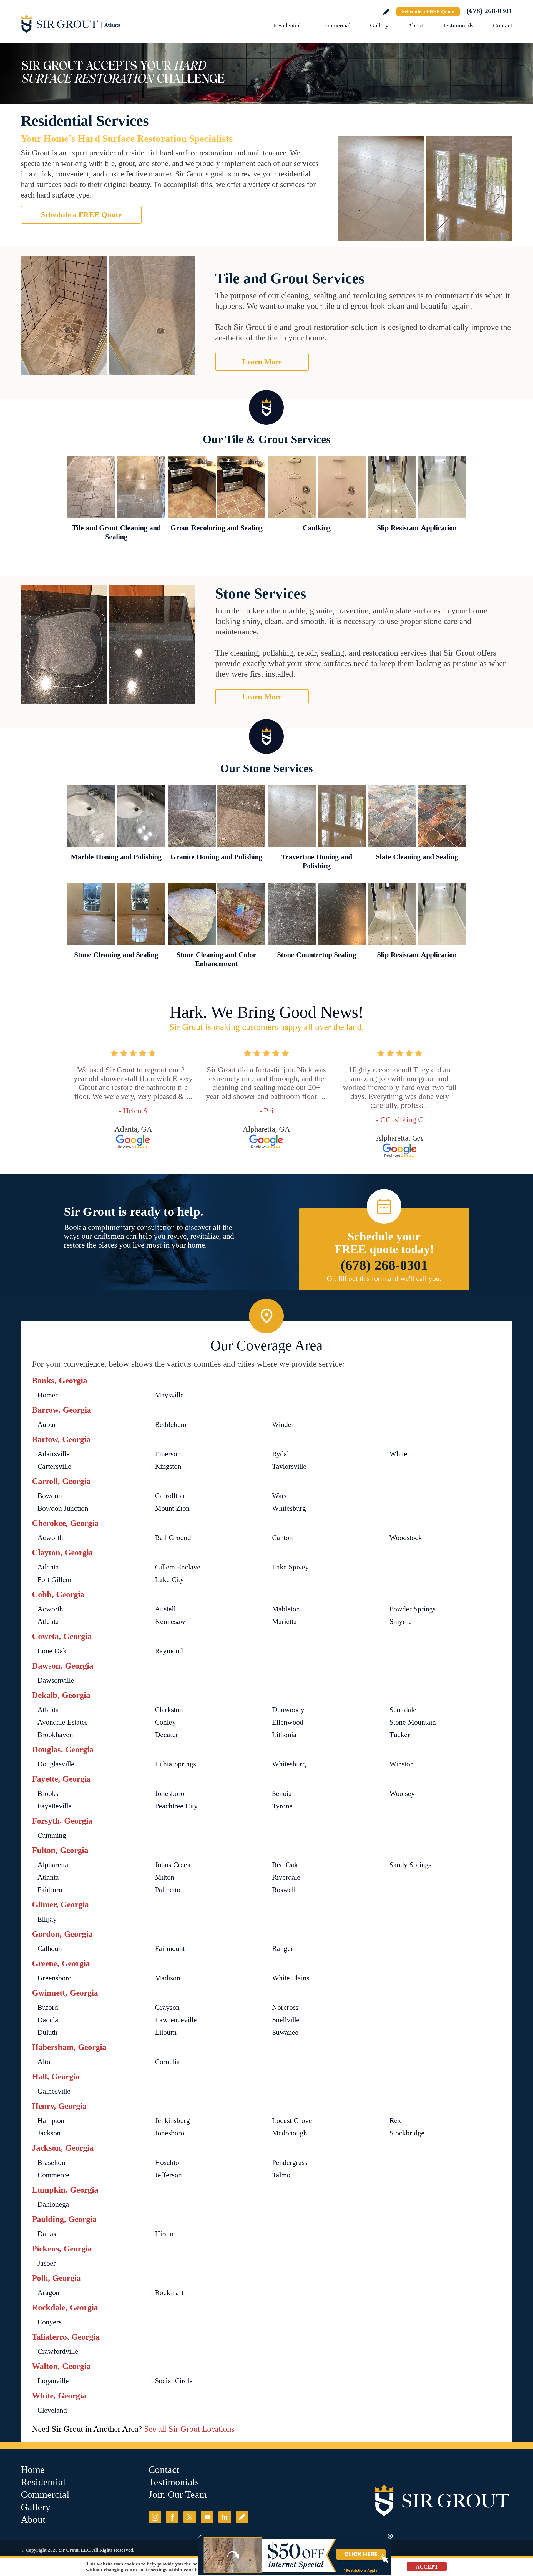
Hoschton (169, 2162)
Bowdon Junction (63, 1508)
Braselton (51, 2162)
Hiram (164, 2234)
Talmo (281, 2175)
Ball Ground (173, 1538)
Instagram (155, 2517)
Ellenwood (288, 1722)
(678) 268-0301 (489, 11)
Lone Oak (52, 1651)
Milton (165, 1877)
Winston (402, 1764)
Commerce (53, 2175)
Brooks (48, 1793)
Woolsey (402, 1793)
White (398, 1454)
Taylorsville (289, 1466)
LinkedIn (225, 2517)
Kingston (168, 1466)
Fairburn (50, 1890)
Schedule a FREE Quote (428, 12)
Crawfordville (58, 2351)
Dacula (48, 2020)
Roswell (284, 1890)
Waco (280, 1496)
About (415, 25)
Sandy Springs (410, 1865)
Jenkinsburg (172, 2121)
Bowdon (50, 1496)
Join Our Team (178, 2495)
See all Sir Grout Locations (189, 2429)
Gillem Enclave (178, 1567)
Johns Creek (173, 1865)
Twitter (190, 2517)
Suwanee (285, 2032)
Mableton (286, 1609)
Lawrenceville (176, 2020)
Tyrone (282, 1806)
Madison (168, 1978)
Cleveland (52, 2410)
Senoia (282, 1793)
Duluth (47, 2032)
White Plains (291, 1978)
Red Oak (285, 1865)
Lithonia (284, 1735)
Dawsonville (56, 1680)
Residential (287, 25)
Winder (283, 1424)
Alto (44, 2062)
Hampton (51, 2121)
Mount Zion (172, 1508)
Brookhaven (55, 1735)
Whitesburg (289, 1508)
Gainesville (54, 2091)
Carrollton (170, 1496)
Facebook (172, 2517)
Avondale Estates (63, 1722)
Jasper (47, 2263)
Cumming (52, 1835)
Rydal (281, 1454)
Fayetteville (55, 1806)
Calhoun (50, 1949)
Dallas (47, 2234)
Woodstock (406, 1538)
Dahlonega (53, 2204)
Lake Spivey (290, 1567)
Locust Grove (292, 2121)
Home (33, 2470)
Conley (165, 1722)
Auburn (49, 1424)
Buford (48, 2007)
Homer (48, 1395)
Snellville (286, 2020)
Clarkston (169, 1710)
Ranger (283, 1949)
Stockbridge (407, 2133)
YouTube (207, 2517)
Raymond (169, 1651)
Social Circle (174, 2381)
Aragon (48, 2293)
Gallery (379, 25)
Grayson (167, 2007)
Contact (503, 25)
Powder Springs (413, 1609)
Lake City (169, 1580)
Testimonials (458, 25)
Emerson (168, 1454)
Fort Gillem (54, 1580)
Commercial (335, 25)
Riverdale (286, 1877)
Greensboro (55, 1978)
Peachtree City (176, 1806)
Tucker (400, 1735)
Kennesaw (170, 1621)
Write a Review (386, 12)
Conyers (50, 2322)
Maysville (169, 1395)
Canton (282, 1538)
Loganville (53, 2381)
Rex (395, 2121)
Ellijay (47, 1919)
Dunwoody (288, 1710)
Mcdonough (290, 2133)
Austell (165, 1609)
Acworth (50, 1538)
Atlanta (48, 1567)
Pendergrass (290, 2162)
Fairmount (170, 1949)
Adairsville (54, 1454)
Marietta (284, 1621)
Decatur (167, 1735)
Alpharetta (53, 1865)
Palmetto (168, 1890)
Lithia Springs (175, 1764)
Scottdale (403, 1710)
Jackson (49, 2133)
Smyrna (401, 1621)
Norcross (285, 2007)
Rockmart (169, 2293)
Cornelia (167, 2062)
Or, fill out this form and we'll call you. (384, 1279)
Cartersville (54, 1466)
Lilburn (166, 2032)
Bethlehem (171, 1424)
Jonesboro (170, 1793)
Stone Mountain (413, 1722)
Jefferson (168, 2175)
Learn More (262, 362)
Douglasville (56, 1764)
